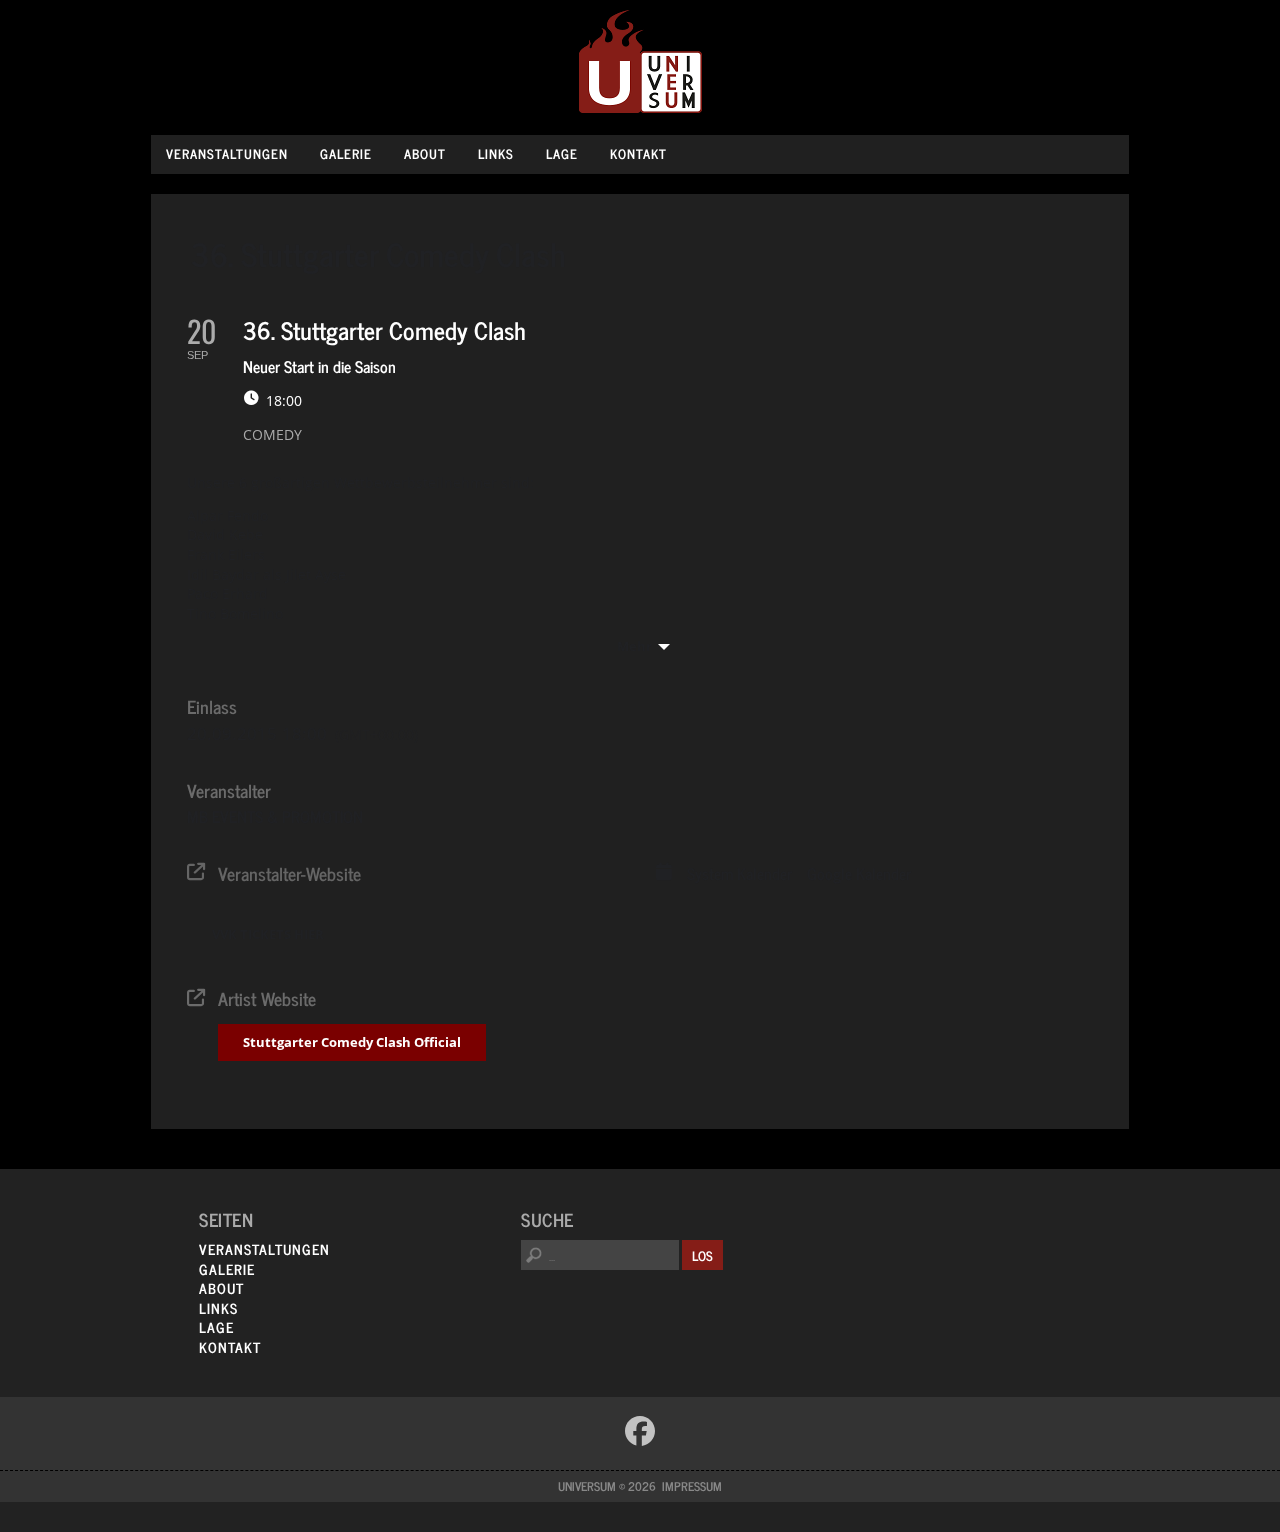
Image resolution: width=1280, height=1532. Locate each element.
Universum (640, 62)
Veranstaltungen (227, 153)
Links (496, 153)
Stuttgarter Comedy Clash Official (352, 1042)
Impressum (692, 1486)
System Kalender (739, 874)
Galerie (346, 153)
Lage (562, 153)
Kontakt (638, 153)
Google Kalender (859, 874)
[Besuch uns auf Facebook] (640, 1431)
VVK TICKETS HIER (268, 934)
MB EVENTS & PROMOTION (275, 816)
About (425, 153)
